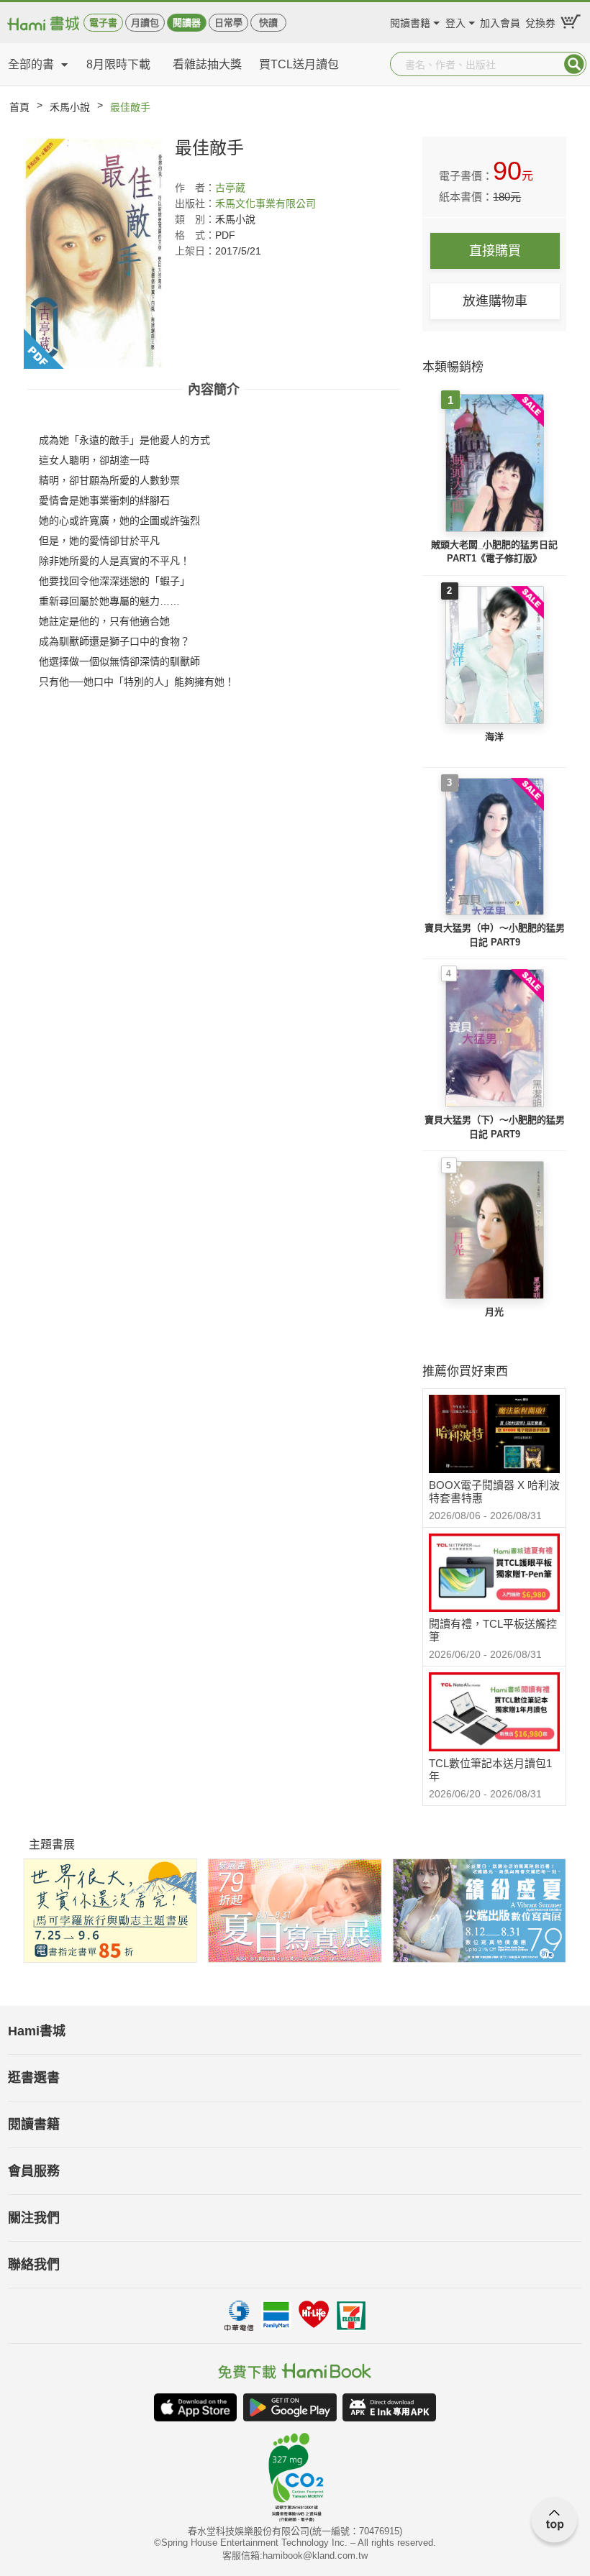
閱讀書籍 (410, 21)
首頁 (19, 107)
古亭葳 (230, 188)
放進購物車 (495, 301)
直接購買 (495, 251)
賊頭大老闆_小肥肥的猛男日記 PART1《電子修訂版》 (494, 552)
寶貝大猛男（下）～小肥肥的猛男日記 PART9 (495, 1127)
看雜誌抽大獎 (207, 64)
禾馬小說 (70, 107)
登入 (455, 21)
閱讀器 (187, 23)
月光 (494, 1312)
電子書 (103, 23)
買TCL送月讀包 (299, 64)
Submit (574, 64)
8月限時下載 (118, 64)
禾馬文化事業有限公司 (265, 203)
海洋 (494, 737)
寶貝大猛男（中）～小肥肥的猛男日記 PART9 (495, 935)
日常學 (228, 23)
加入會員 (500, 21)
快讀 (268, 23)
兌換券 (540, 21)
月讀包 (145, 23)
